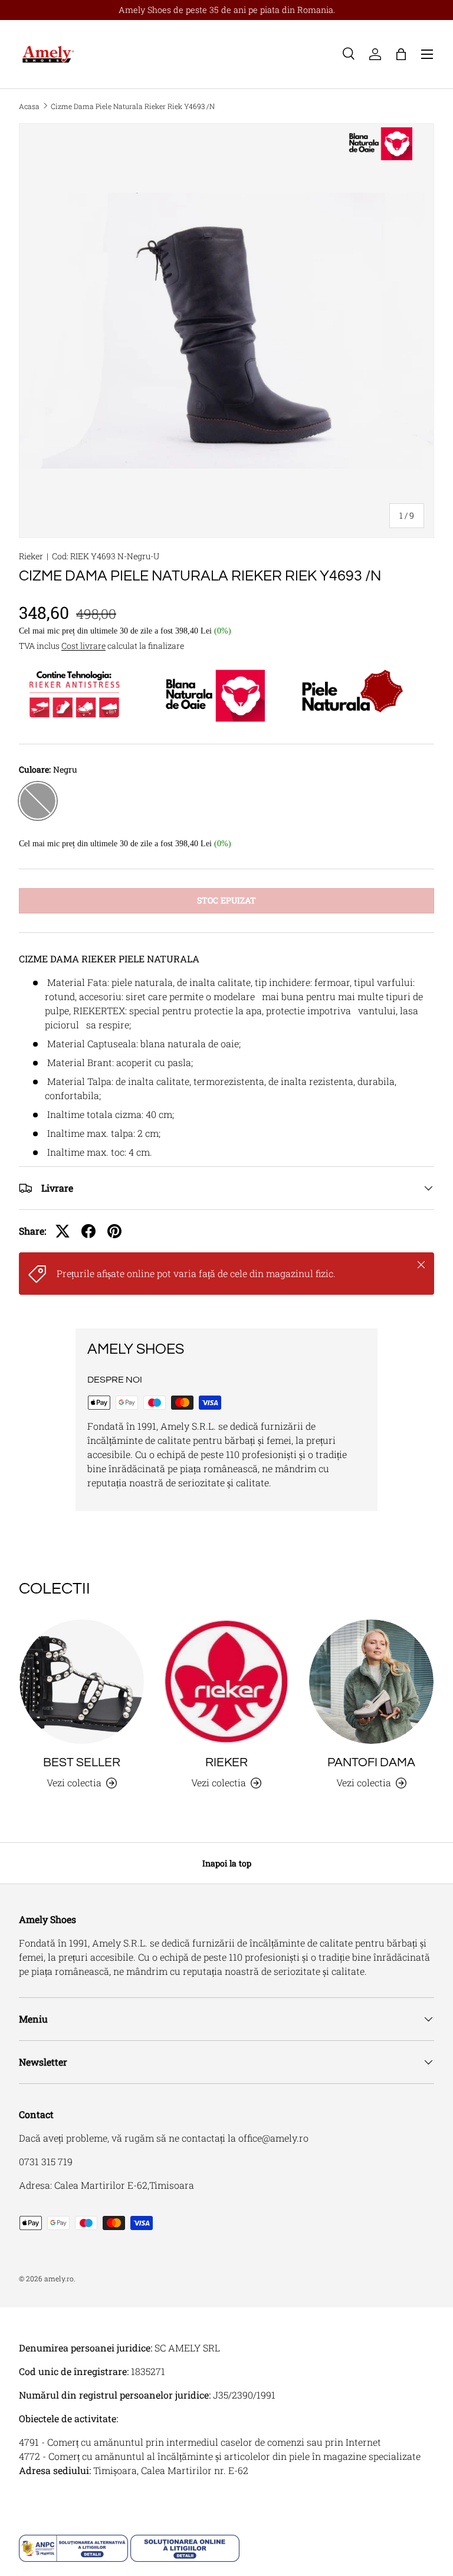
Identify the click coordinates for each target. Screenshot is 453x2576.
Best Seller (82, 1762)
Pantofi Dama (371, 1762)
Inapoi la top (227, 1863)
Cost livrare (83, 646)
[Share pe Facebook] (88, 1231)
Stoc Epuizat (226, 900)
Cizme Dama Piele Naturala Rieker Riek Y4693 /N (133, 106)
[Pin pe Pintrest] (114, 1231)
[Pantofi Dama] (371, 1682)
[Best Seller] (82, 1682)
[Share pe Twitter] (63, 1231)
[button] (401, 54)
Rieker (31, 556)
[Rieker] (226, 1682)
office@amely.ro (273, 2138)
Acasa (29, 106)
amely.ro (59, 2278)
